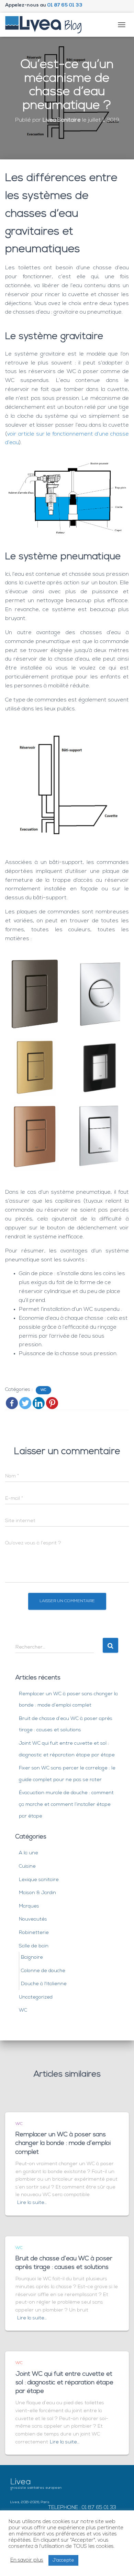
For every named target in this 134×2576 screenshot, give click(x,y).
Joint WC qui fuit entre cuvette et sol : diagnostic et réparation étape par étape (64, 2383)
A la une (29, 1853)
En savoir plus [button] (27, 2560)
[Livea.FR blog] (46, 25)
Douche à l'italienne (44, 1984)
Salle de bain (34, 1946)
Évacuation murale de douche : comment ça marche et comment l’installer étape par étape (66, 1804)
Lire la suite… (32, 2203)
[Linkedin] (39, 1403)
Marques (29, 1906)
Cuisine (27, 1866)
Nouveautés (33, 1919)
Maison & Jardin (37, 1893)
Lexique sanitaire (39, 1880)
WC (43, 1390)
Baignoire (32, 1958)
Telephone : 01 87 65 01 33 (82, 2508)
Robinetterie (34, 1933)
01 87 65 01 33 (65, 5)
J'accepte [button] (63, 2560)
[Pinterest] (52, 1403)
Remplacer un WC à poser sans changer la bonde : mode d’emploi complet (63, 2144)
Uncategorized (36, 1997)
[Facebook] (12, 1403)
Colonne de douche (43, 1971)
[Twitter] (25, 1403)
